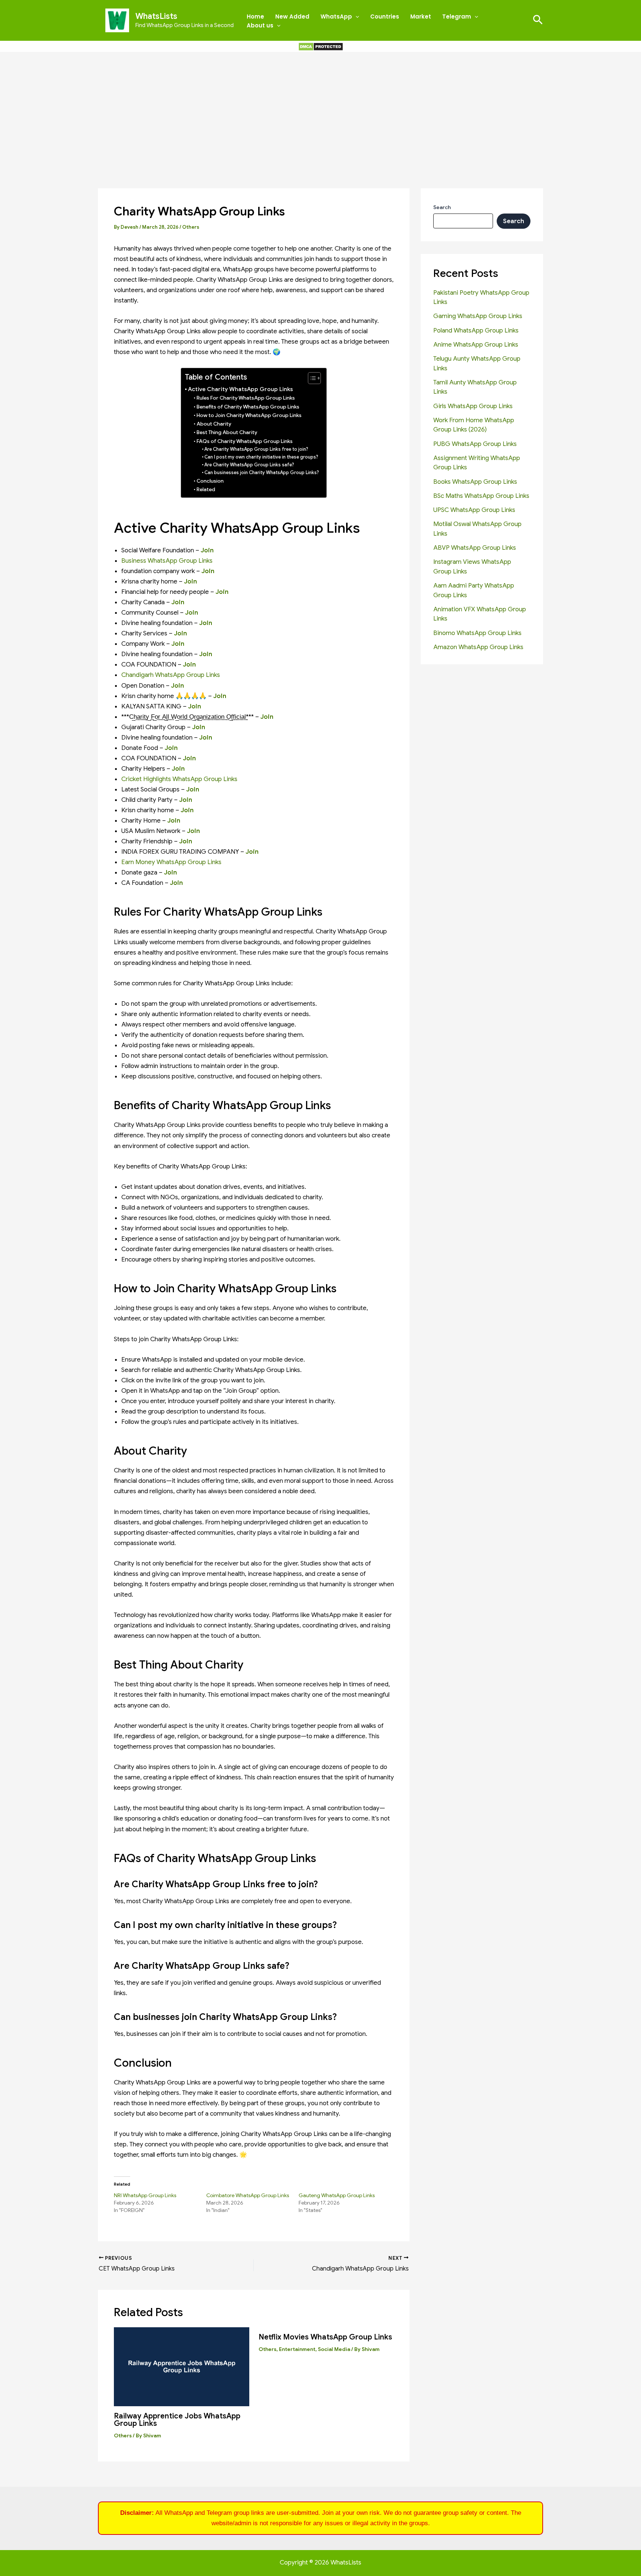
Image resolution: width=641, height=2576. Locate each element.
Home (255, 16)
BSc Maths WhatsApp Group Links (481, 496)
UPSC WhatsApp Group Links (474, 510)
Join (178, 602)
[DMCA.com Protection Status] (321, 46)
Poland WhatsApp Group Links (476, 330)
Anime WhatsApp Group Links (476, 345)
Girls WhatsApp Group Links (473, 406)
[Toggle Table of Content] (311, 378)
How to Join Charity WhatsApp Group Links (249, 415)
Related (206, 490)
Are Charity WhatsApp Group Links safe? (249, 465)
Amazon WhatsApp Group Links (478, 647)
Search (442, 207)
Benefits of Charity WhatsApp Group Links (248, 407)
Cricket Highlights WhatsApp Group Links (179, 779)
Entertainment (297, 2349)
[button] (356, 17)
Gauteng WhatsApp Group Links (337, 2195)
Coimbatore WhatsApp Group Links (248, 2195)
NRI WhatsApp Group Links (145, 2195)
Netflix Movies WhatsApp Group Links (325, 2337)
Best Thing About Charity (227, 432)
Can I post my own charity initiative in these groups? (261, 457)
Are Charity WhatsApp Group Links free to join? (256, 449)
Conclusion (210, 481)
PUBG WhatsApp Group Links (475, 444)
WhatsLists (156, 16)
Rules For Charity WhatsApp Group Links (246, 398)
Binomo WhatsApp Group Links (477, 633)
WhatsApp (336, 16)
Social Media (334, 2349)
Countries (385, 16)
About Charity (214, 424)
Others (191, 227)
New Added (292, 16)
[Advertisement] (320, 108)
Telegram (457, 16)
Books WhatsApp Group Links (475, 482)
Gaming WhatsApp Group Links (478, 316)
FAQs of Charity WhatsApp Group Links (245, 441)
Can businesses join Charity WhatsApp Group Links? (262, 473)
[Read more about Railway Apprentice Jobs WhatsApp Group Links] (182, 2366)
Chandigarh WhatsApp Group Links (171, 675)
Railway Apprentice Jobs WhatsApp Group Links (177, 2420)
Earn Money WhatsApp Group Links (171, 862)
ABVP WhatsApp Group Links (475, 548)
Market (421, 16)
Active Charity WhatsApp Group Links (241, 389)
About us (260, 25)
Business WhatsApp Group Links (167, 561)
